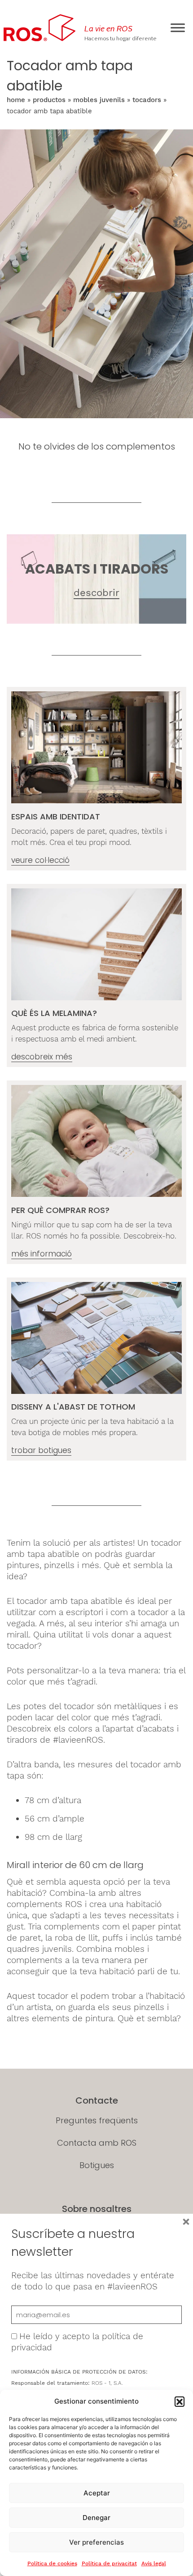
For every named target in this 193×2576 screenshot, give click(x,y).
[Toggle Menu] (178, 28)
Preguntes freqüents (97, 2120)
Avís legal (154, 2563)
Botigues (97, 2165)
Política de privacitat (109, 2563)
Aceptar (97, 2493)
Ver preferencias (96, 2542)
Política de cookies (52, 2563)
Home (16, 100)
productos (49, 100)
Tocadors (147, 100)
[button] (180, 2401)
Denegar (96, 2518)
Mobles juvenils (99, 100)
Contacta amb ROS (97, 2143)
